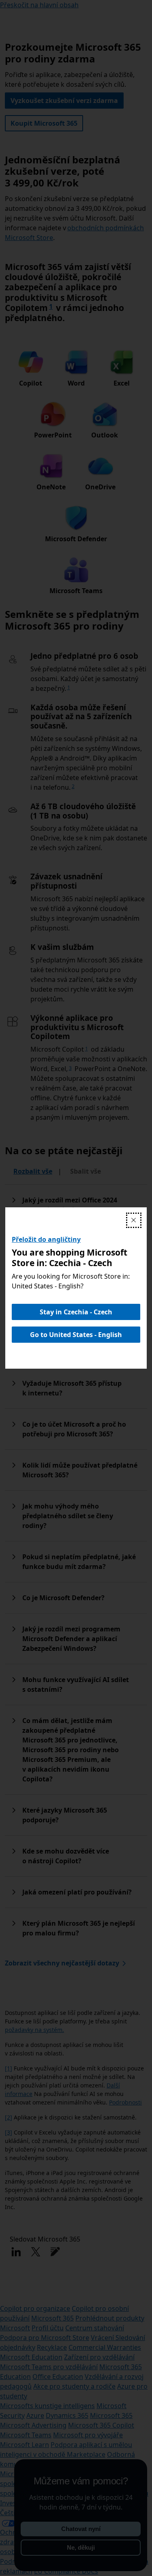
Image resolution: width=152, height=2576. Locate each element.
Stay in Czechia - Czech (76, 1312)
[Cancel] (134, 1220)
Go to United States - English (76, 1335)
